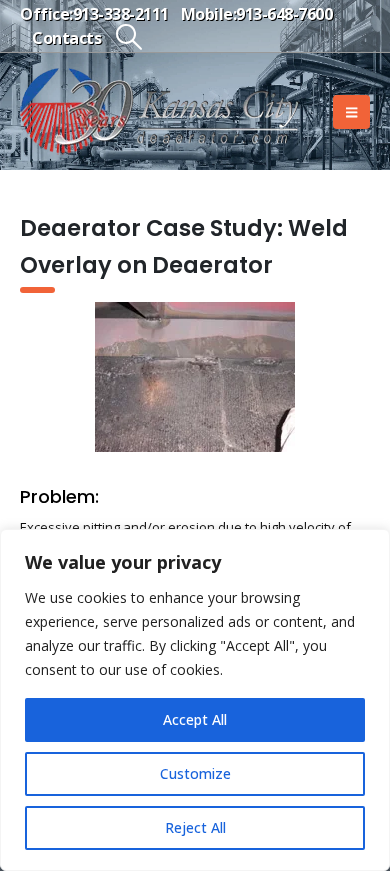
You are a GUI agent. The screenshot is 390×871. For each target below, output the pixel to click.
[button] (128, 37)
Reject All (195, 827)
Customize (195, 773)
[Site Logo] (160, 111)
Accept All (195, 719)
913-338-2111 (121, 14)
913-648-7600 (284, 14)
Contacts (66, 38)
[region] (195, 700)
